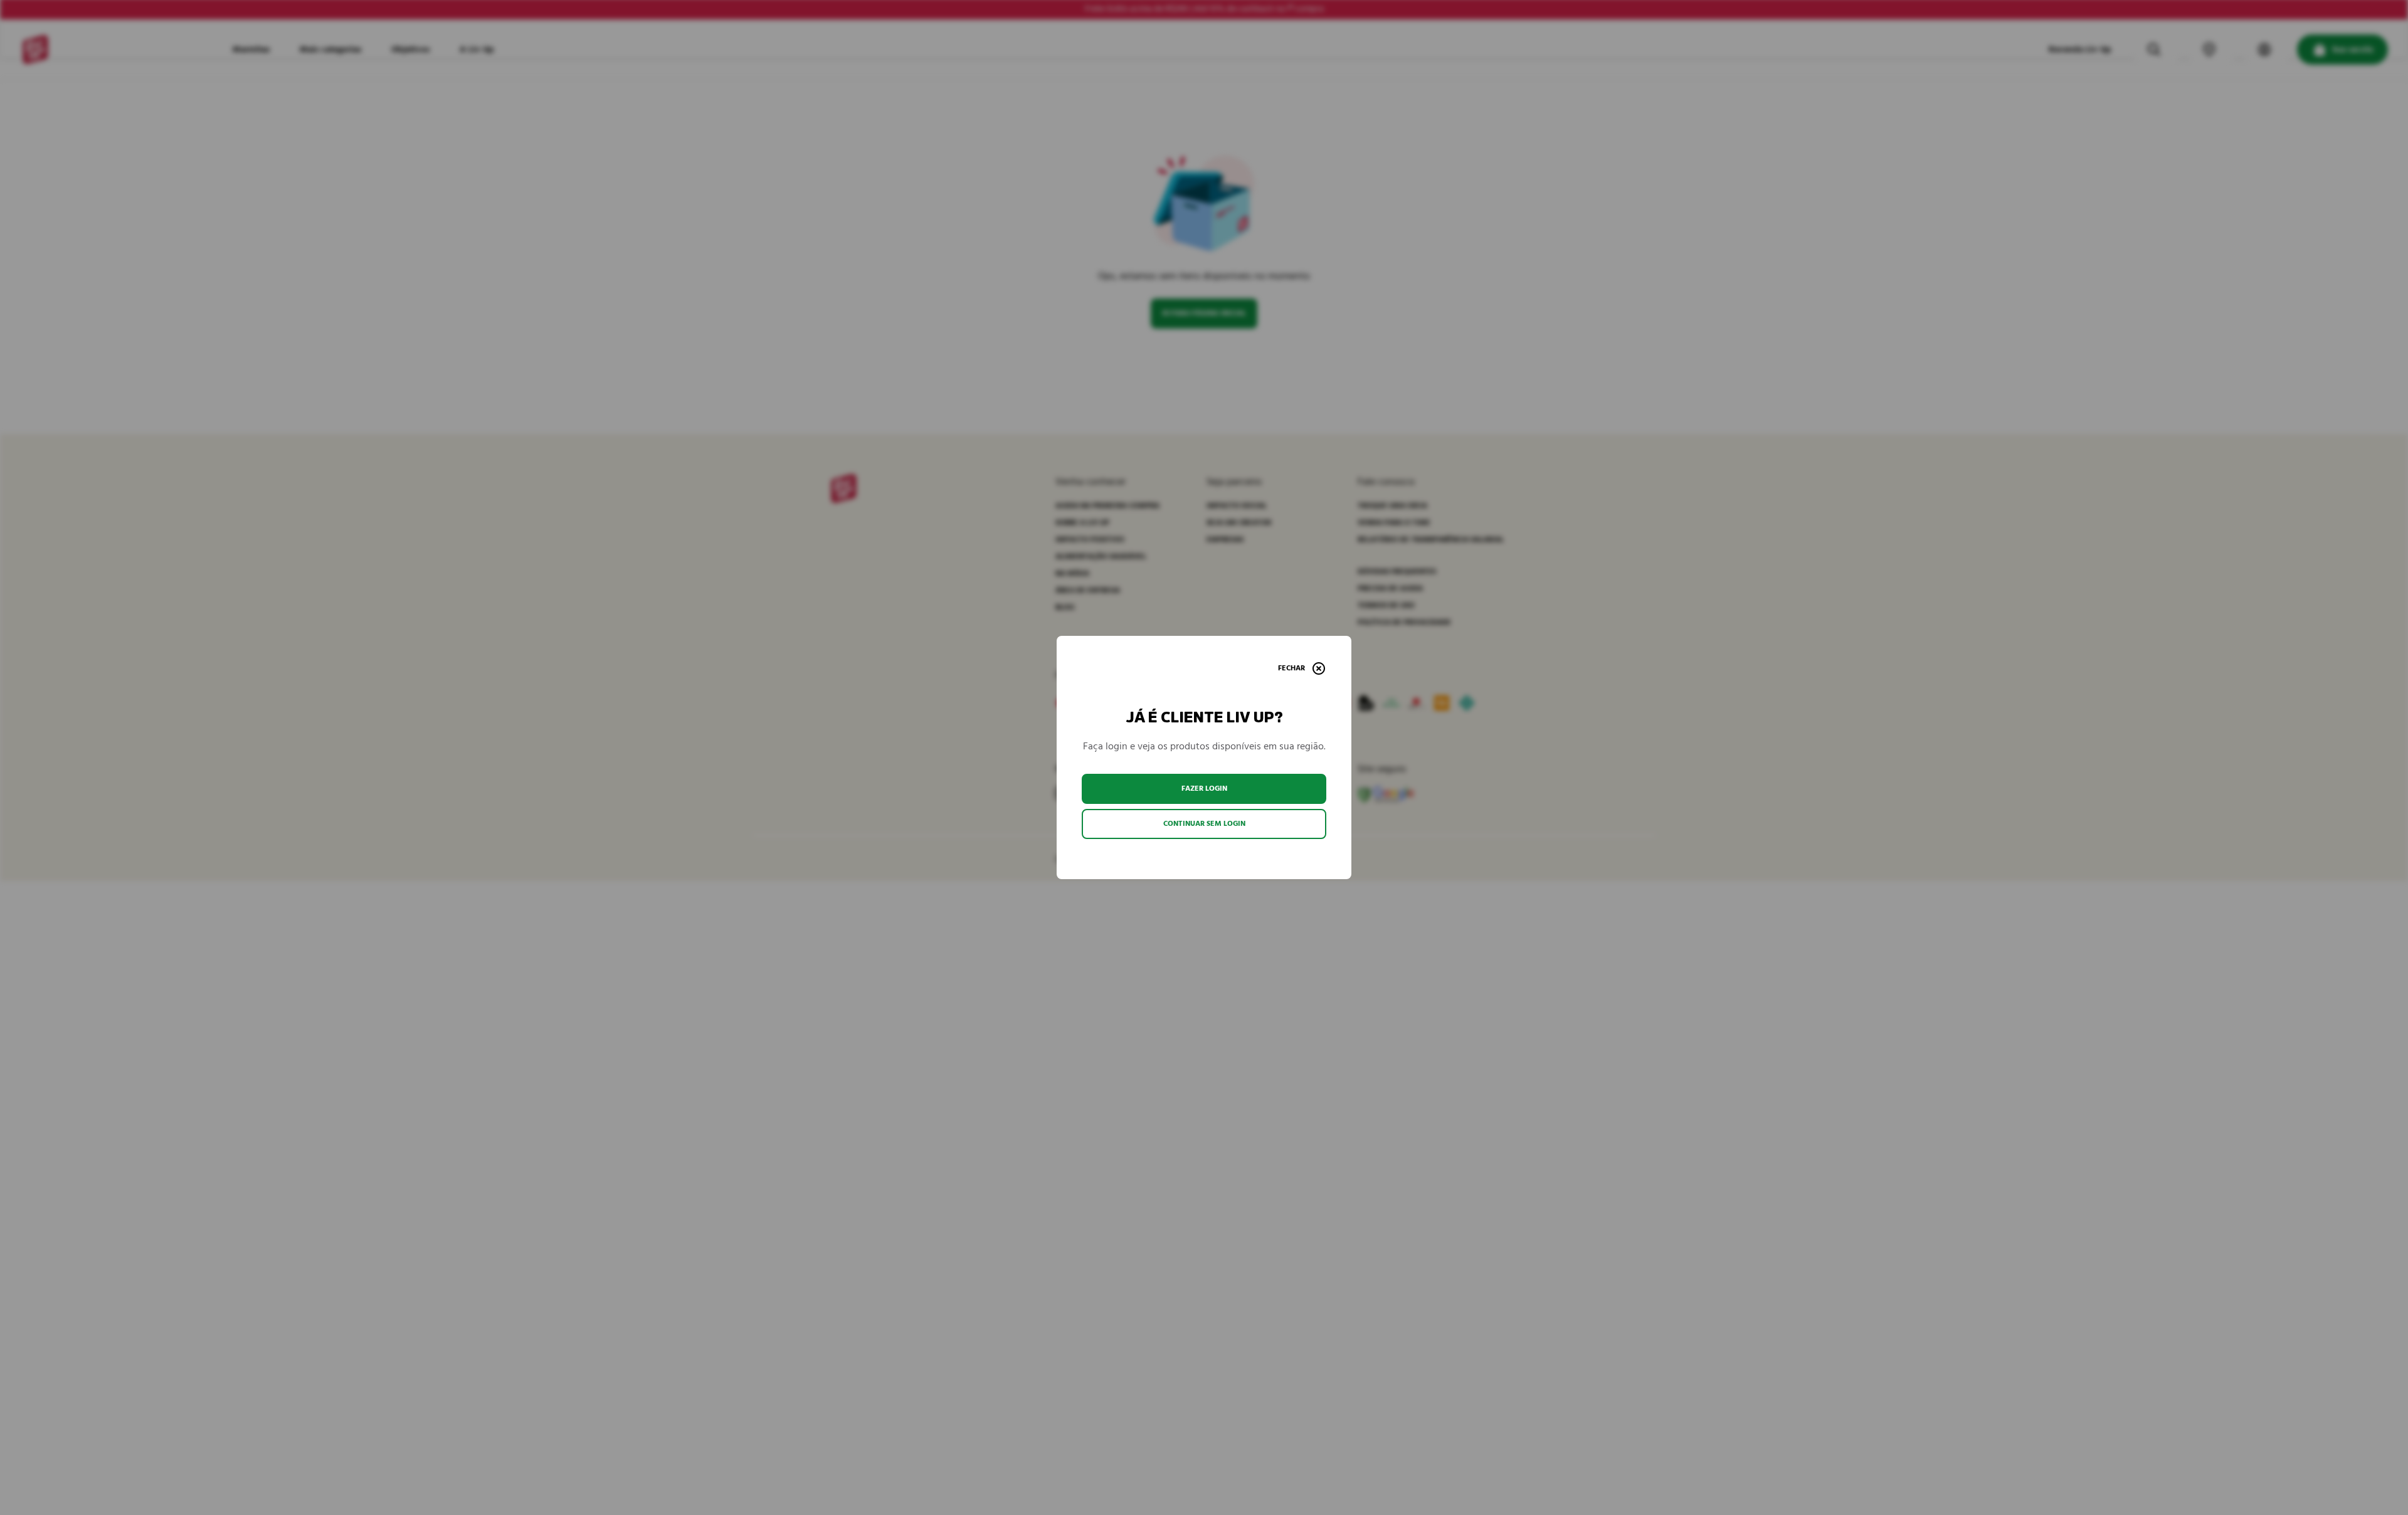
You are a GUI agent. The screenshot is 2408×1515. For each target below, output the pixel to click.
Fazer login (1204, 789)
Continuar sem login (1204, 824)
